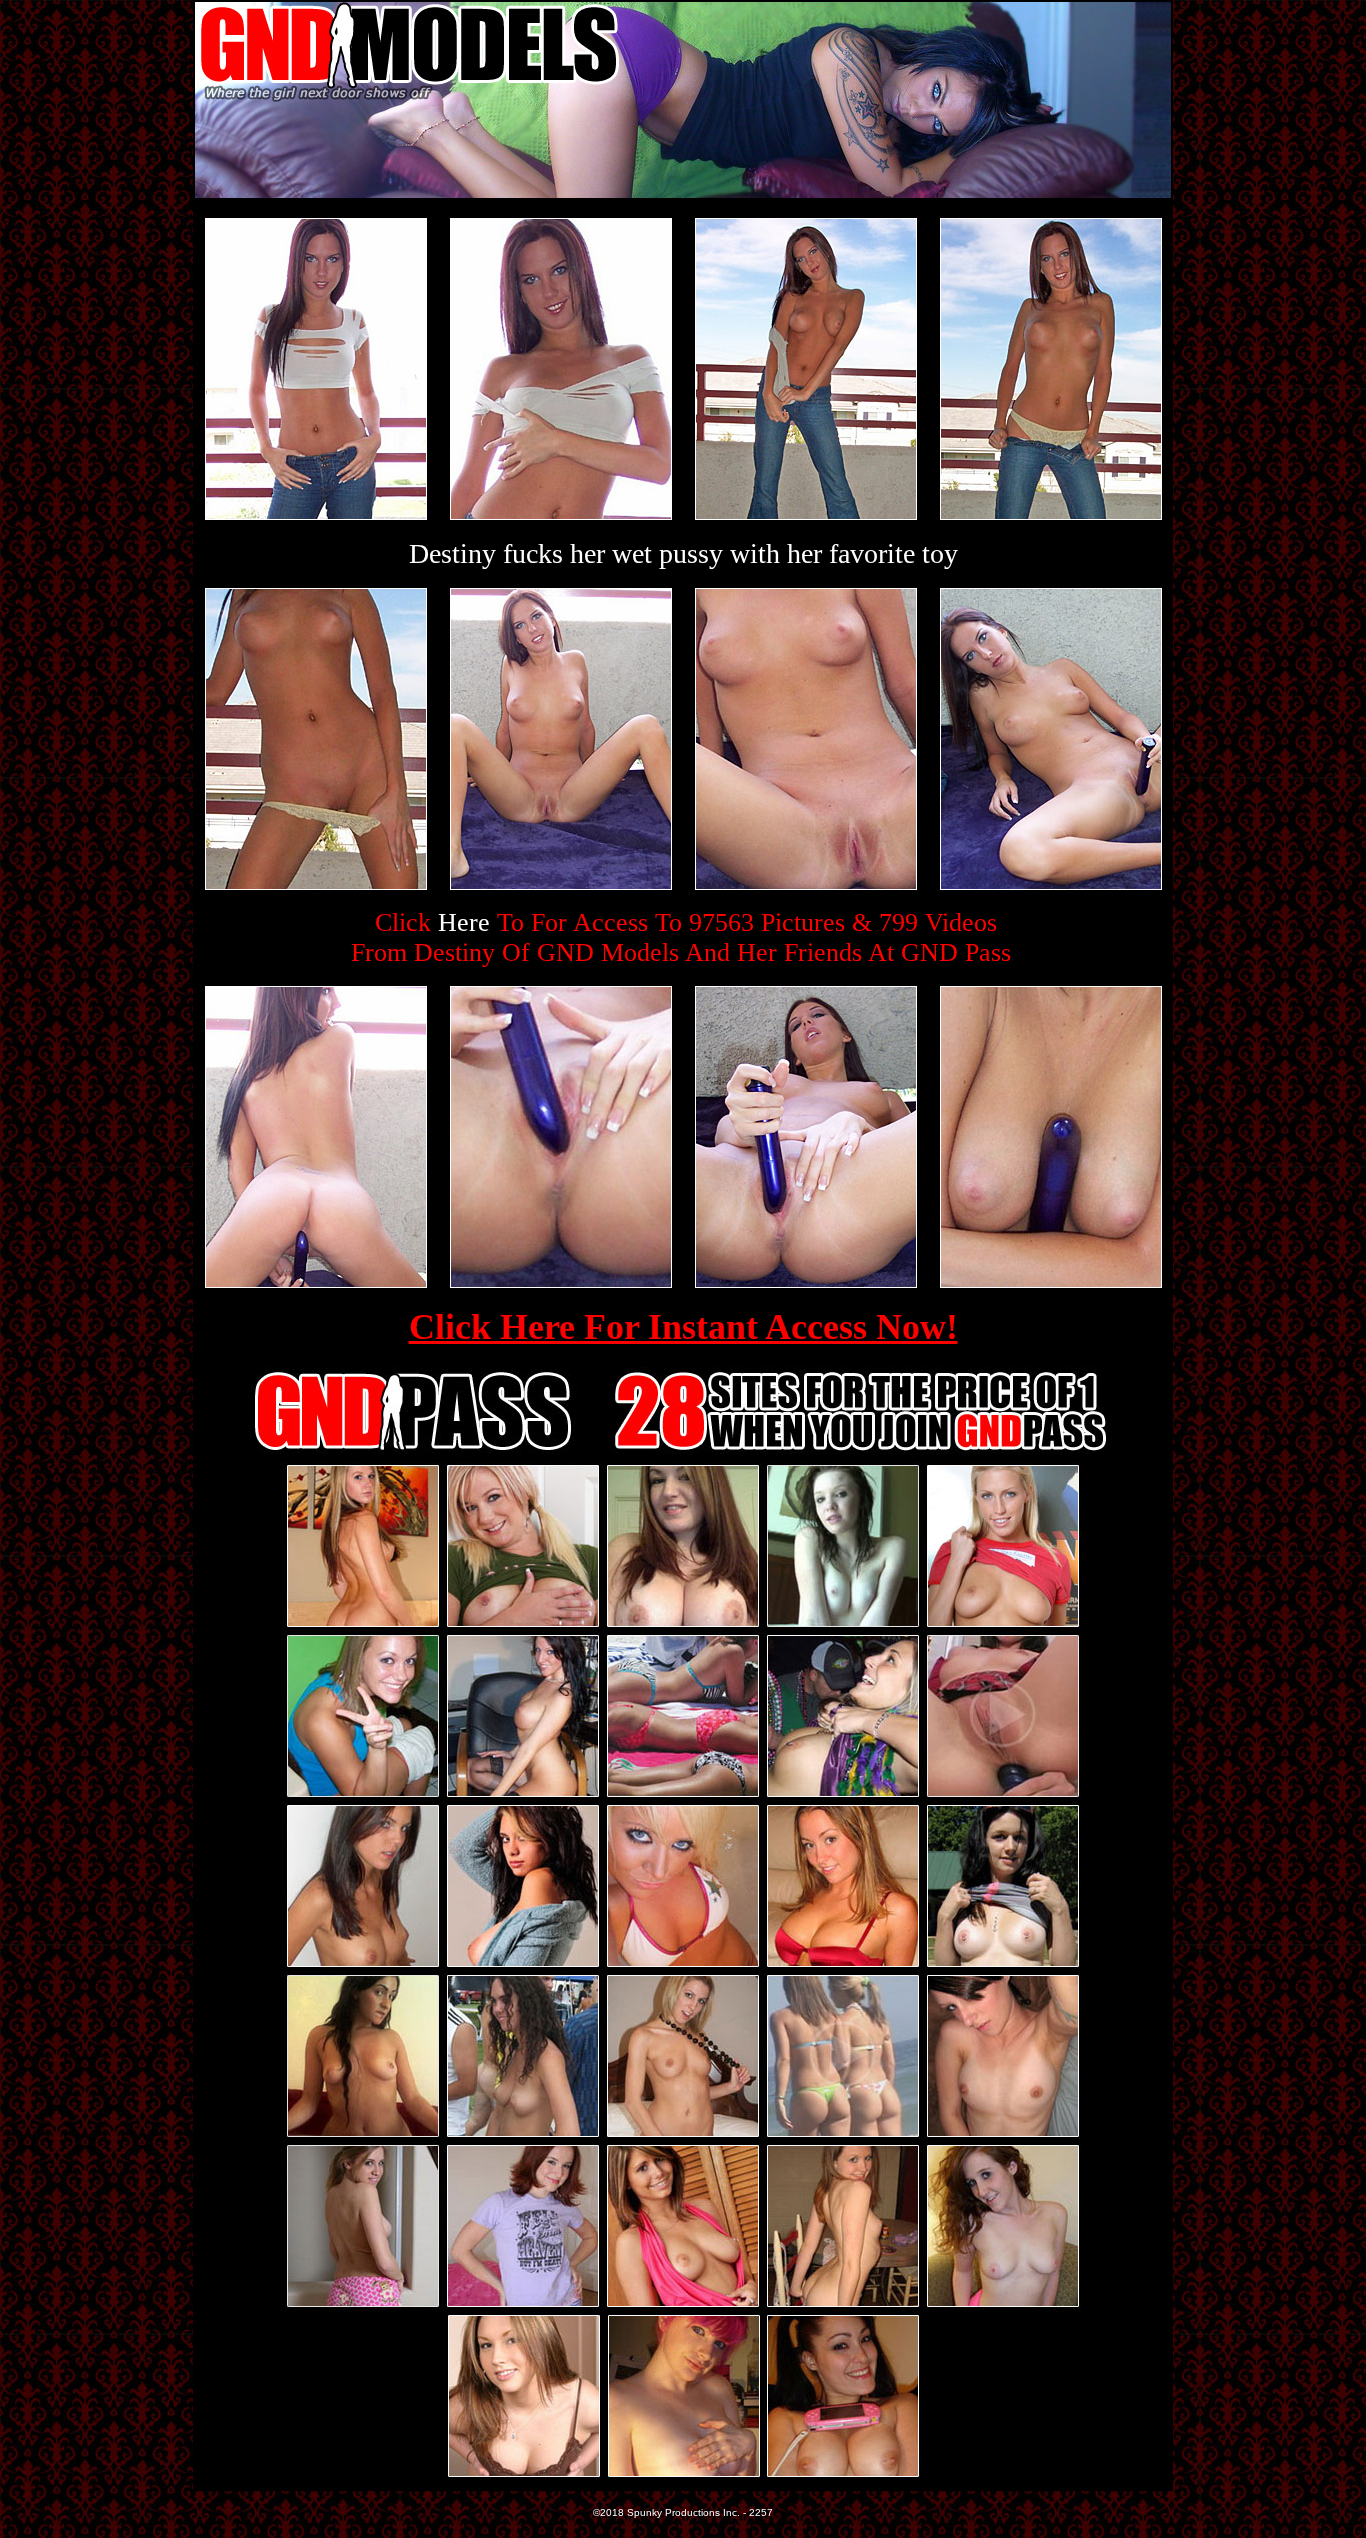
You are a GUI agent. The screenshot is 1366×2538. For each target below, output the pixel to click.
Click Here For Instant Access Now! (683, 1327)
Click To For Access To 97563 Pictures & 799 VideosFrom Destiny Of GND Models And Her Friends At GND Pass (681, 937)
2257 (761, 2512)
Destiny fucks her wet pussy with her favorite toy (683, 553)
